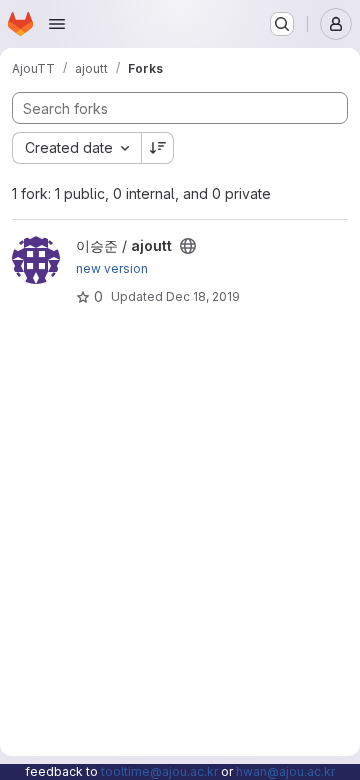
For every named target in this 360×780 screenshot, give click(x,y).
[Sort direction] (158, 148)
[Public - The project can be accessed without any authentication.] (188, 246)
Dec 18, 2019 (203, 296)
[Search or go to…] (282, 24)
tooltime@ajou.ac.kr (159, 771)
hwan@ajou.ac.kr (285, 771)
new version (112, 268)
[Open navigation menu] (57, 24)
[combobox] (76, 148)
